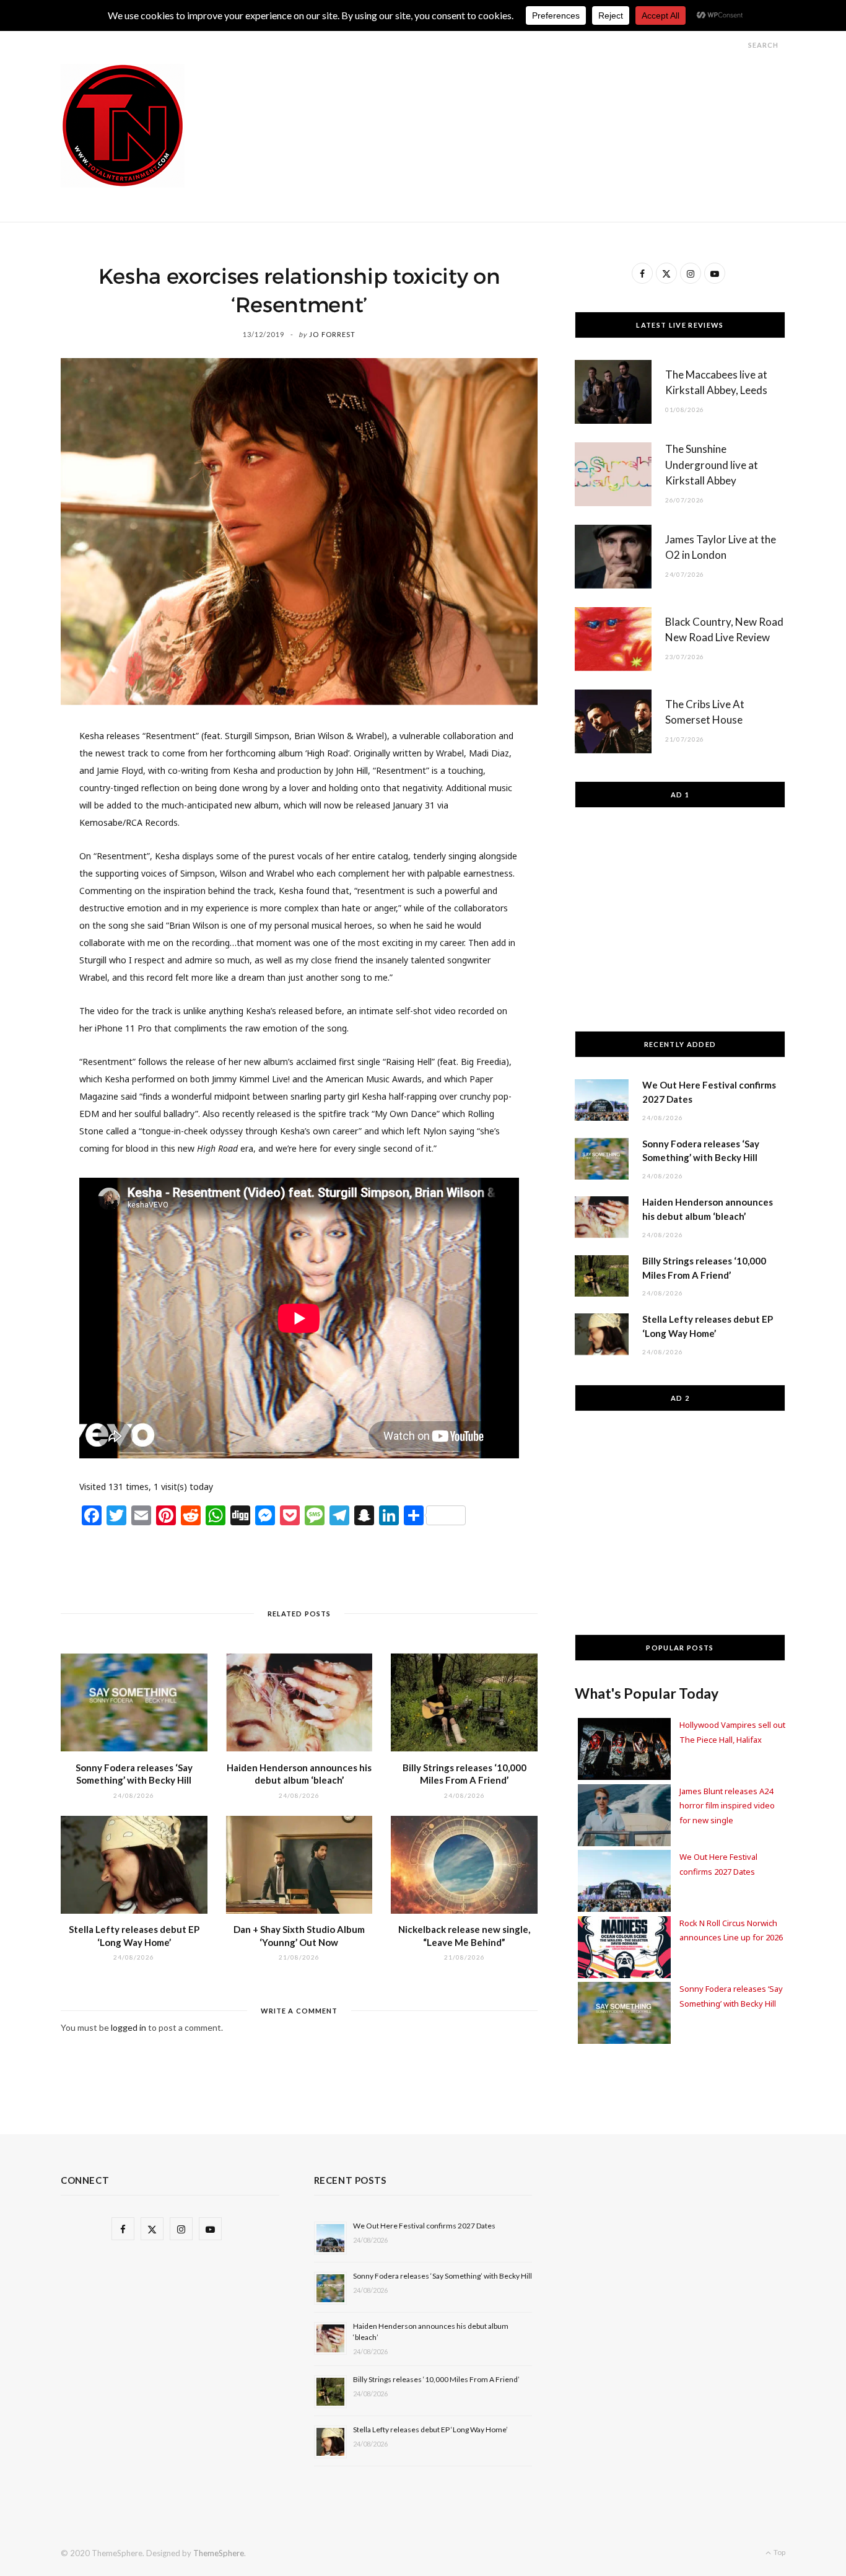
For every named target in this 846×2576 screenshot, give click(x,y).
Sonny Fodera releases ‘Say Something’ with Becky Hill (443, 2276)
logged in (129, 2027)
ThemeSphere (219, 2553)
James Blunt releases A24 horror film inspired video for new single (727, 1806)
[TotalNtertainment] (123, 126)
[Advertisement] (560, 92)
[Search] (737, 45)
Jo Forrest (332, 334)
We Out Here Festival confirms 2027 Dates (424, 2226)
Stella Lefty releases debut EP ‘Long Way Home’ (430, 2429)
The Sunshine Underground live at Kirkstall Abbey (712, 465)
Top (779, 2552)
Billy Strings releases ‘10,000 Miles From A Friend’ (436, 2379)
